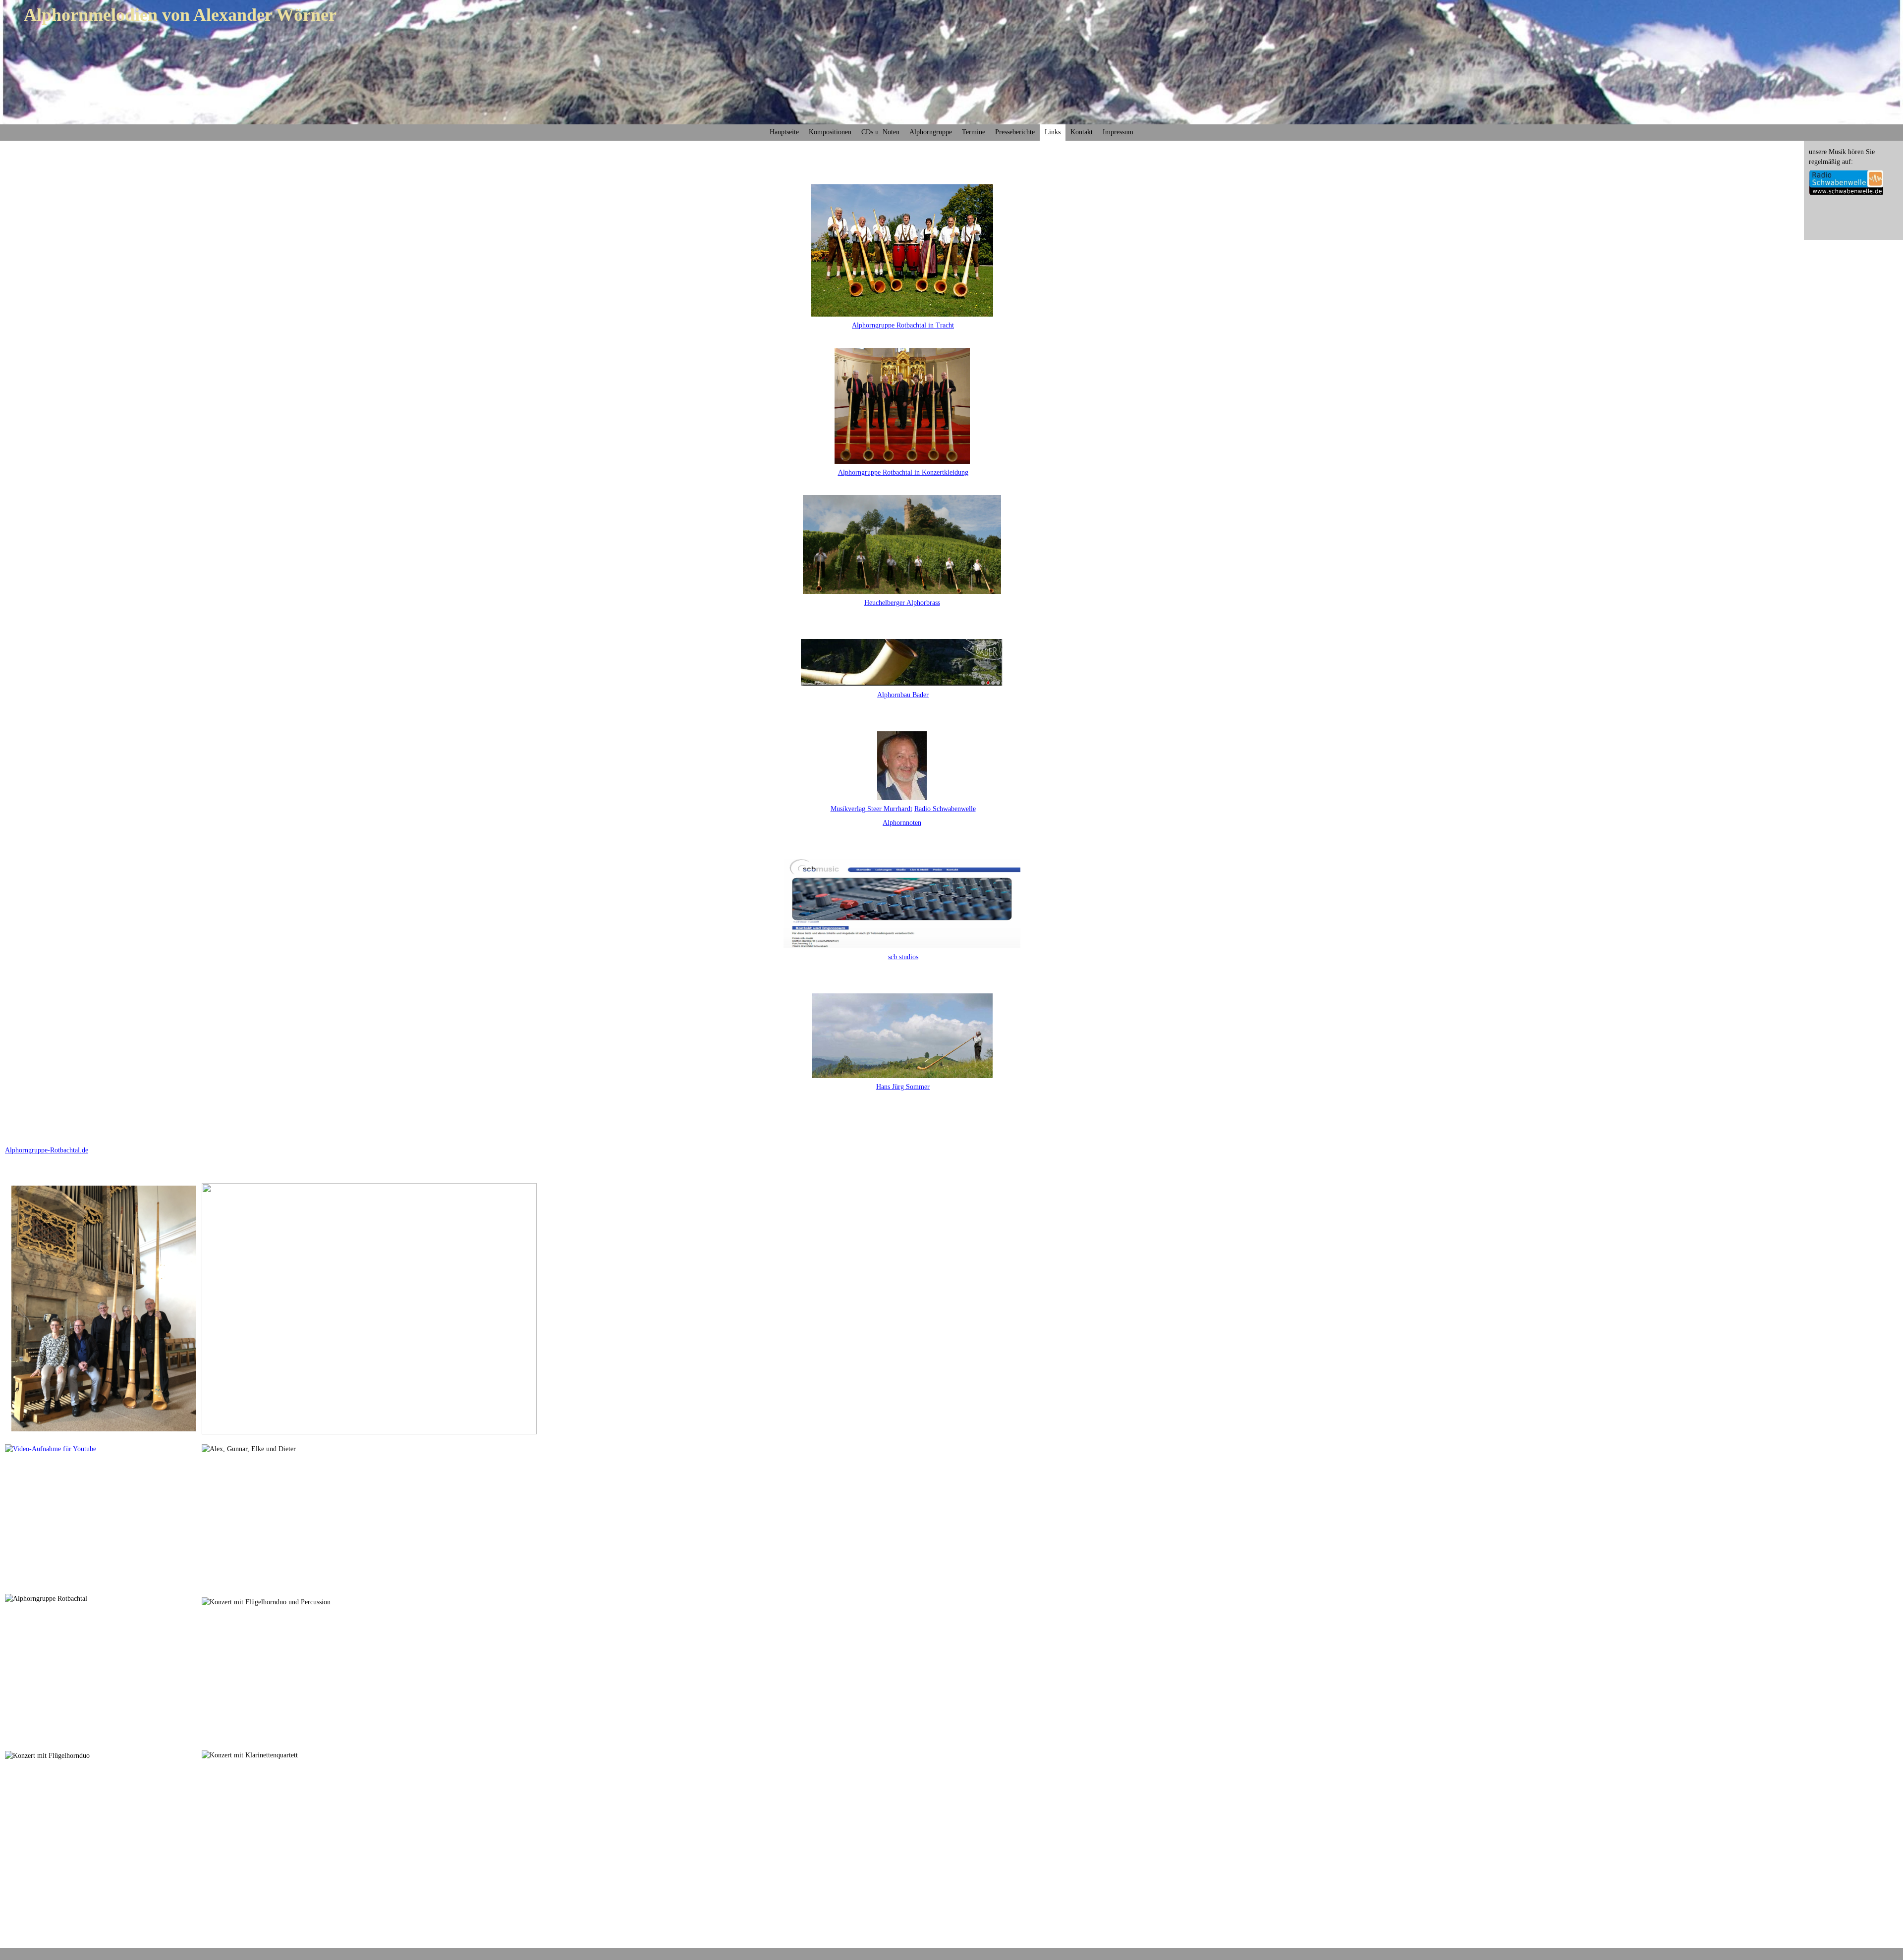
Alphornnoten (902, 823)
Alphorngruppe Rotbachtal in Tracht (903, 325)
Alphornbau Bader (903, 695)
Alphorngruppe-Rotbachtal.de (47, 1150)
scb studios (903, 957)
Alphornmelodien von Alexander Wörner (180, 15)
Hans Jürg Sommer (903, 1087)
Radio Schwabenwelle (945, 809)
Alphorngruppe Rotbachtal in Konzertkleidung (903, 472)
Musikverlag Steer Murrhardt (871, 809)
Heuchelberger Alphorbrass (902, 603)
